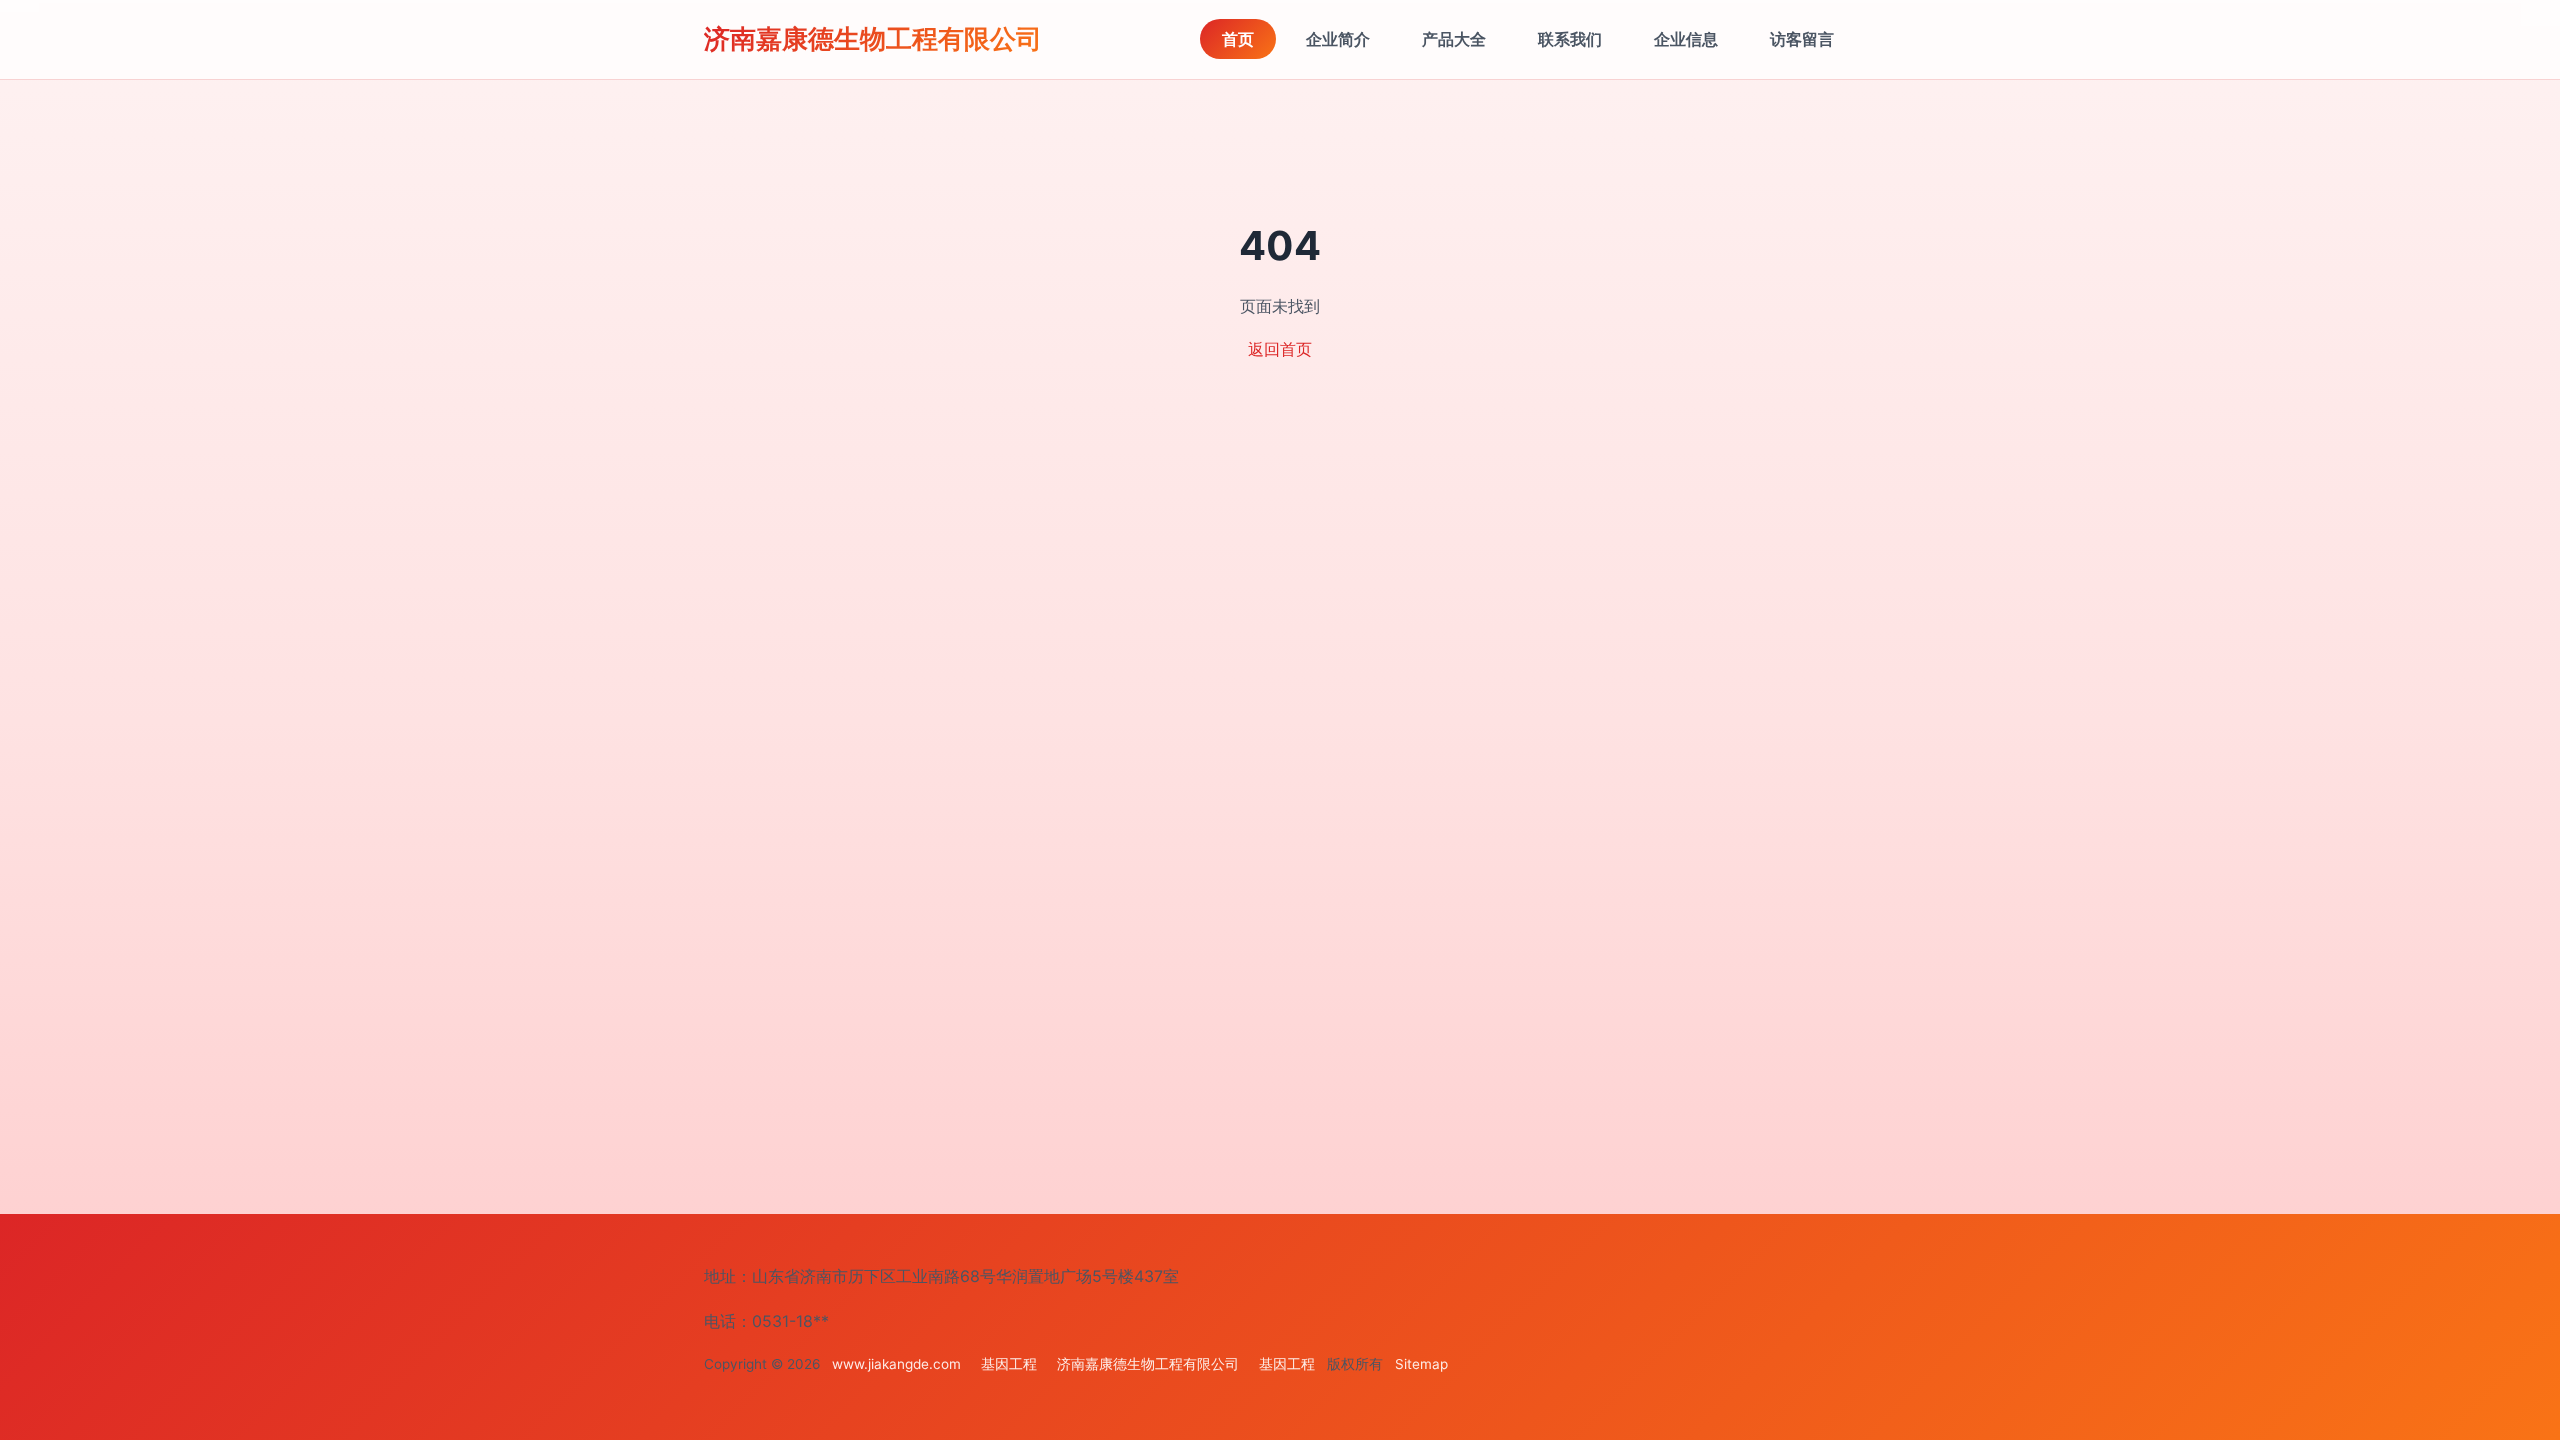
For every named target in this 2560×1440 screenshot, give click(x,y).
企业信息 (1686, 39)
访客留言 (1802, 39)
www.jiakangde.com (896, 1364)
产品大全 (1454, 39)
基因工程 (1009, 1364)
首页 (1238, 39)
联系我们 (1570, 39)
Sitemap (1421, 1364)
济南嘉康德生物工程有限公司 (873, 38)
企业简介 (1338, 39)
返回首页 (1280, 349)
